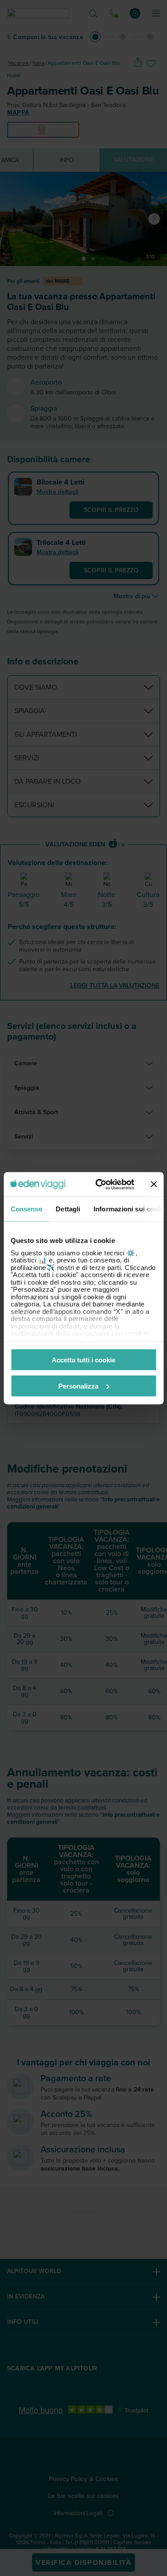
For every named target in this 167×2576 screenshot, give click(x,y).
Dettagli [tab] (68, 1209)
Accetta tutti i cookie (83, 1360)
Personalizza (78, 1386)
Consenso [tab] (26, 1209)
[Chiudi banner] (154, 1184)
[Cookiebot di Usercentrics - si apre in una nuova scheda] (100, 1184)
